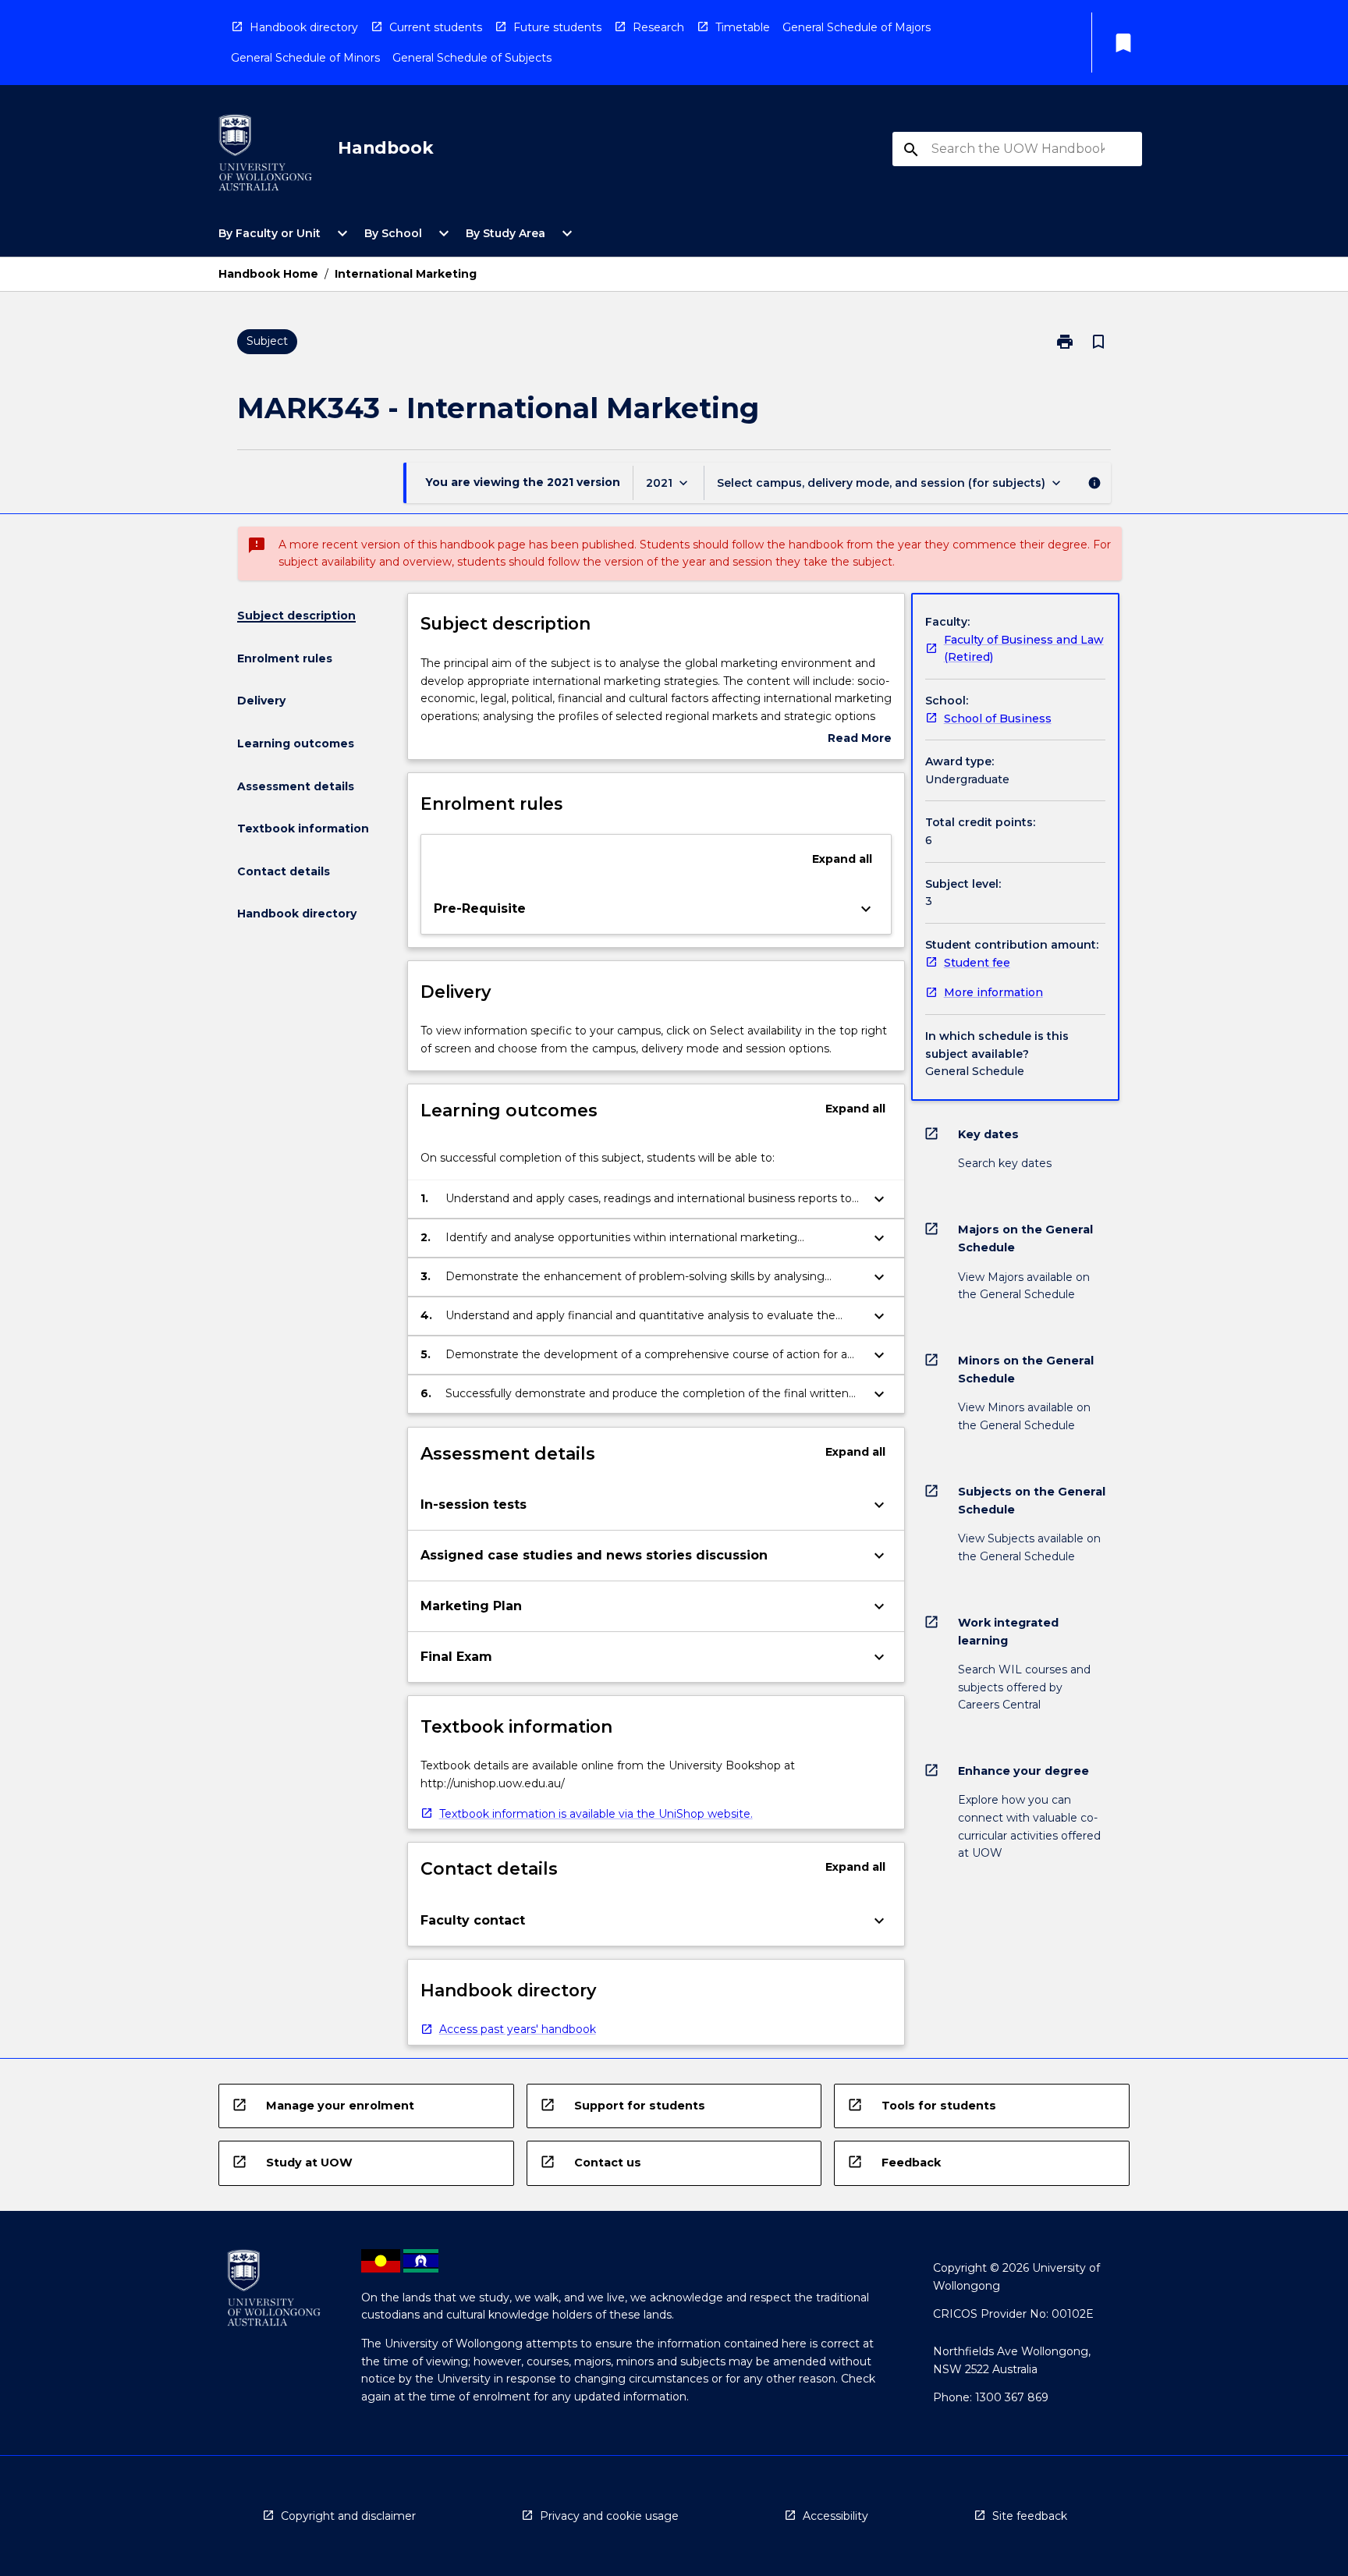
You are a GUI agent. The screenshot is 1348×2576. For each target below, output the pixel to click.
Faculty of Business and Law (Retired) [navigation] (1024, 649)
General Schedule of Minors (305, 58)
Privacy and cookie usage (609, 2516)
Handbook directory (304, 27)
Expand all (842, 859)
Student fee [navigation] (977, 963)
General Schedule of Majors (857, 27)
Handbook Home (268, 274)
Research (658, 27)
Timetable (743, 27)
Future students (557, 27)
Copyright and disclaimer (348, 2516)
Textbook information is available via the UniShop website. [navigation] (596, 1814)
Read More (860, 739)
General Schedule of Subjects (472, 58)
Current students (436, 27)
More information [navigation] (993, 992)
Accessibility (835, 2516)
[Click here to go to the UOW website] (265, 156)
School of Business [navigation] (998, 719)
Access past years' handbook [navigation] (518, 2029)
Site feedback (1030, 2516)
